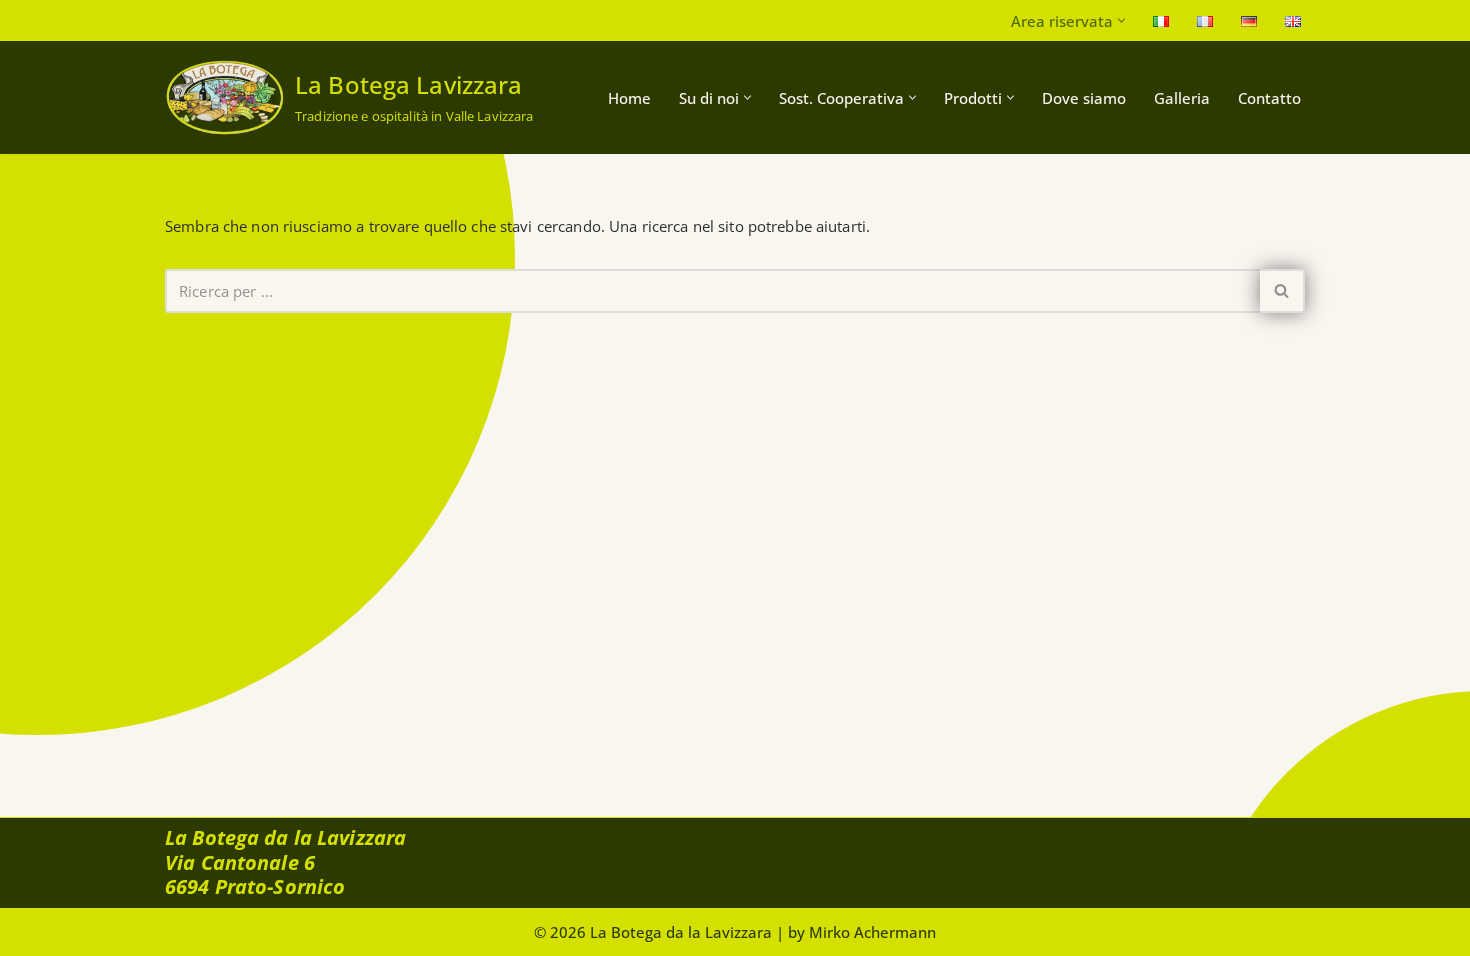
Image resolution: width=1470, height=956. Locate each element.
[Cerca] (1282, 291)
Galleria (1182, 98)
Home (629, 98)
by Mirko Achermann (862, 932)
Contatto (1269, 98)
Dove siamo (1084, 98)
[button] (1121, 20)
